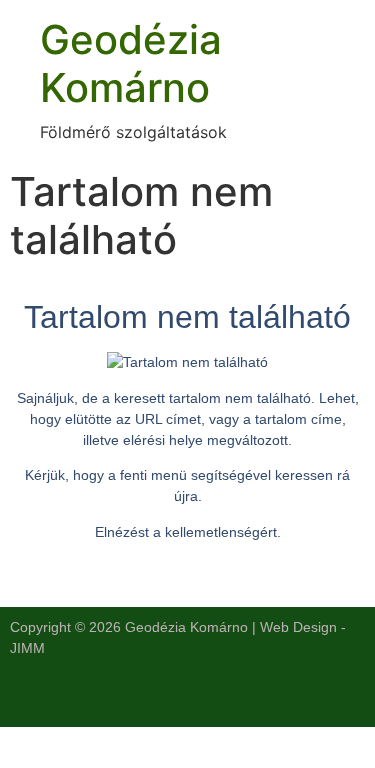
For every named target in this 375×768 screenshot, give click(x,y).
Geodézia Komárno (131, 63)
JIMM (27, 648)
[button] (187, 698)
